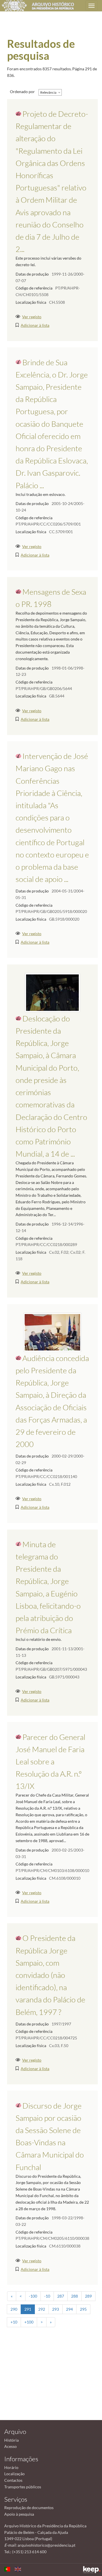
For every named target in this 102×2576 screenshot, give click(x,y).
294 (69, 2309)
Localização (14, 2474)
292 (42, 2309)
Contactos (13, 2480)
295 (83, 2309)
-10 (47, 2296)
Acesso (10, 2446)
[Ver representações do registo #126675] (52, 992)
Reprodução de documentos (29, 2508)
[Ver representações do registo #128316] (52, 1332)
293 (56, 2309)
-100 (33, 2296)
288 (75, 2296)
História (11, 2440)
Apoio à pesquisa (19, 2514)
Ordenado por (22, 92)
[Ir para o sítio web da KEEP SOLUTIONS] (92, 2570)
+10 (14, 2322)
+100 (29, 2322)
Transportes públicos (23, 2487)
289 (88, 2296)
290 (14, 2309)
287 (61, 2296)
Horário (11, 2467)
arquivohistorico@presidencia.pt (46, 2545)
